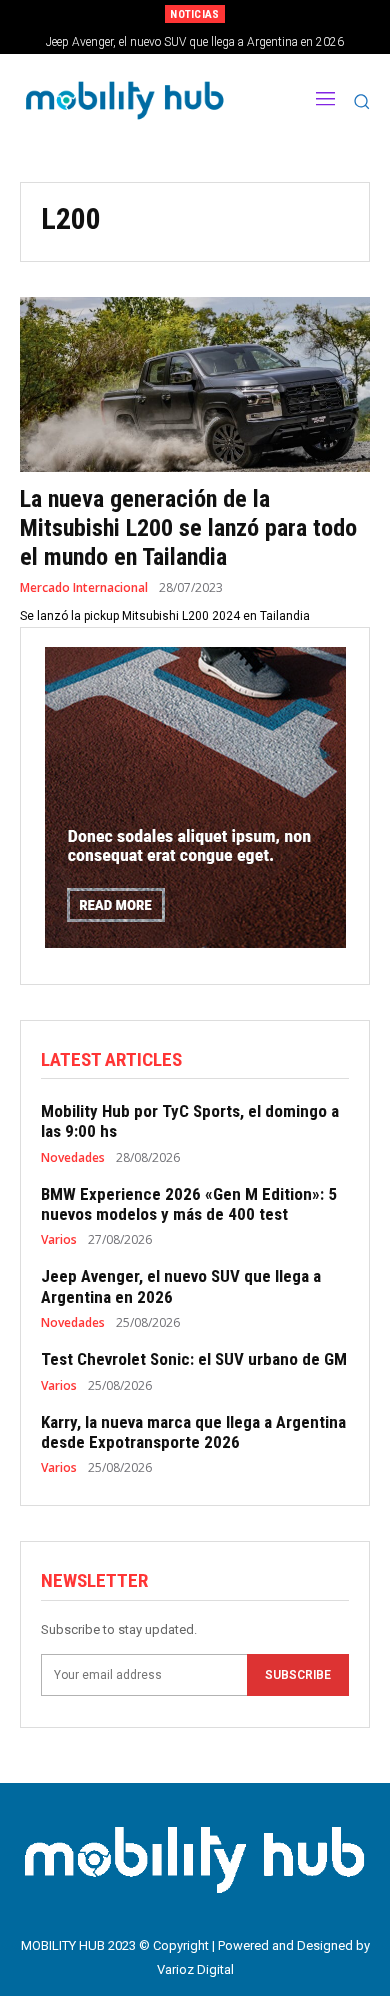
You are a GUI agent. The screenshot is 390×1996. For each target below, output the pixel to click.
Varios (59, 1240)
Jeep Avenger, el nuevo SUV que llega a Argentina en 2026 (195, 42)
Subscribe (298, 1675)
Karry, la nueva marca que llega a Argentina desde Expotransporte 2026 (193, 1432)
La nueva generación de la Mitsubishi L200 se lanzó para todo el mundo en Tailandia (188, 528)
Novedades (73, 1158)
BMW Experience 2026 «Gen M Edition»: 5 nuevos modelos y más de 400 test (189, 1204)
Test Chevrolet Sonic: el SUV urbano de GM (194, 1359)
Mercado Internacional (84, 588)
